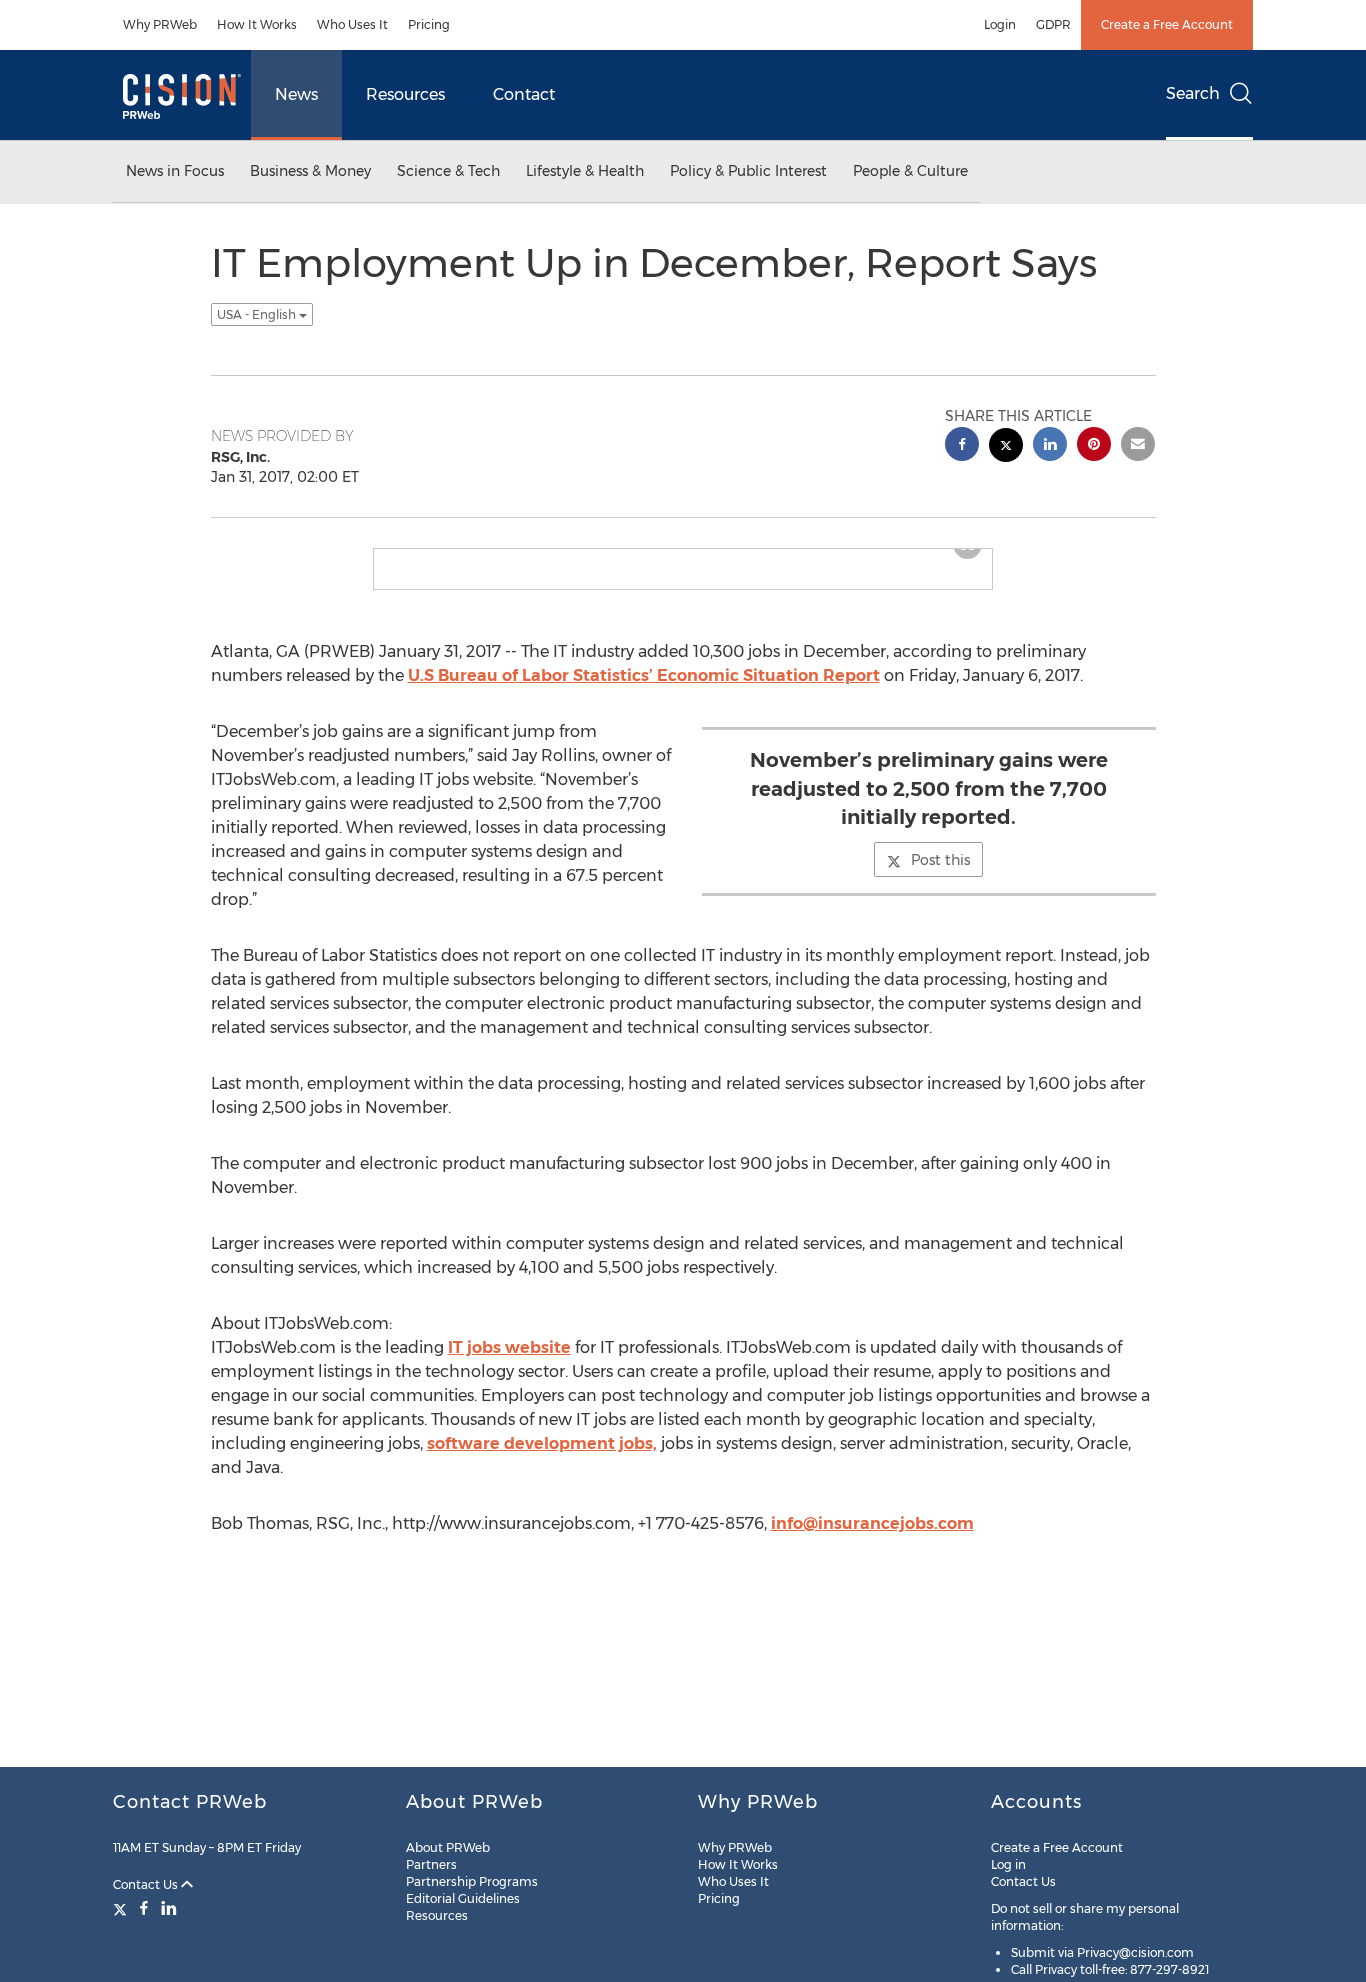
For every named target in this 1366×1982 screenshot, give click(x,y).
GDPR (1053, 24)
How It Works (257, 24)
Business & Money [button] (310, 171)
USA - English (258, 314)
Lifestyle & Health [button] (585, 171)
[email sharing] (1138, 446)
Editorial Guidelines (463, 1898)
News (296, 94)
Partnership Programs (472, 1881)
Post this (940, 860)
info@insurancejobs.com (872, 1523)
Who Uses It (352, 24)
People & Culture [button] (910, 171)
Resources (405, 94)
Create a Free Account (1167, 24)
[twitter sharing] (1006, 447)
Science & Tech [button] (448, 171)
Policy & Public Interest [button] (748, 171)
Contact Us (147, 1884)
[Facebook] (144, 1908)
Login (1000, 24)
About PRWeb (448, 1847)
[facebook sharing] (962, 446)
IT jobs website (509, 1347)
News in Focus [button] (175, 171)
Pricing (429, 24)
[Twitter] (122, 1908)
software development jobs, (542, 1443)
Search (1193, 93)
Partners (431, 1864)
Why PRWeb (160, 24)
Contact (524, 94)
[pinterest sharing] (1094, 446)
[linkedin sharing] (1050, 446)
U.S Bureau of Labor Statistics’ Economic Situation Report (644, 675)
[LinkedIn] (169, 1908)
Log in (1008, 1864)
